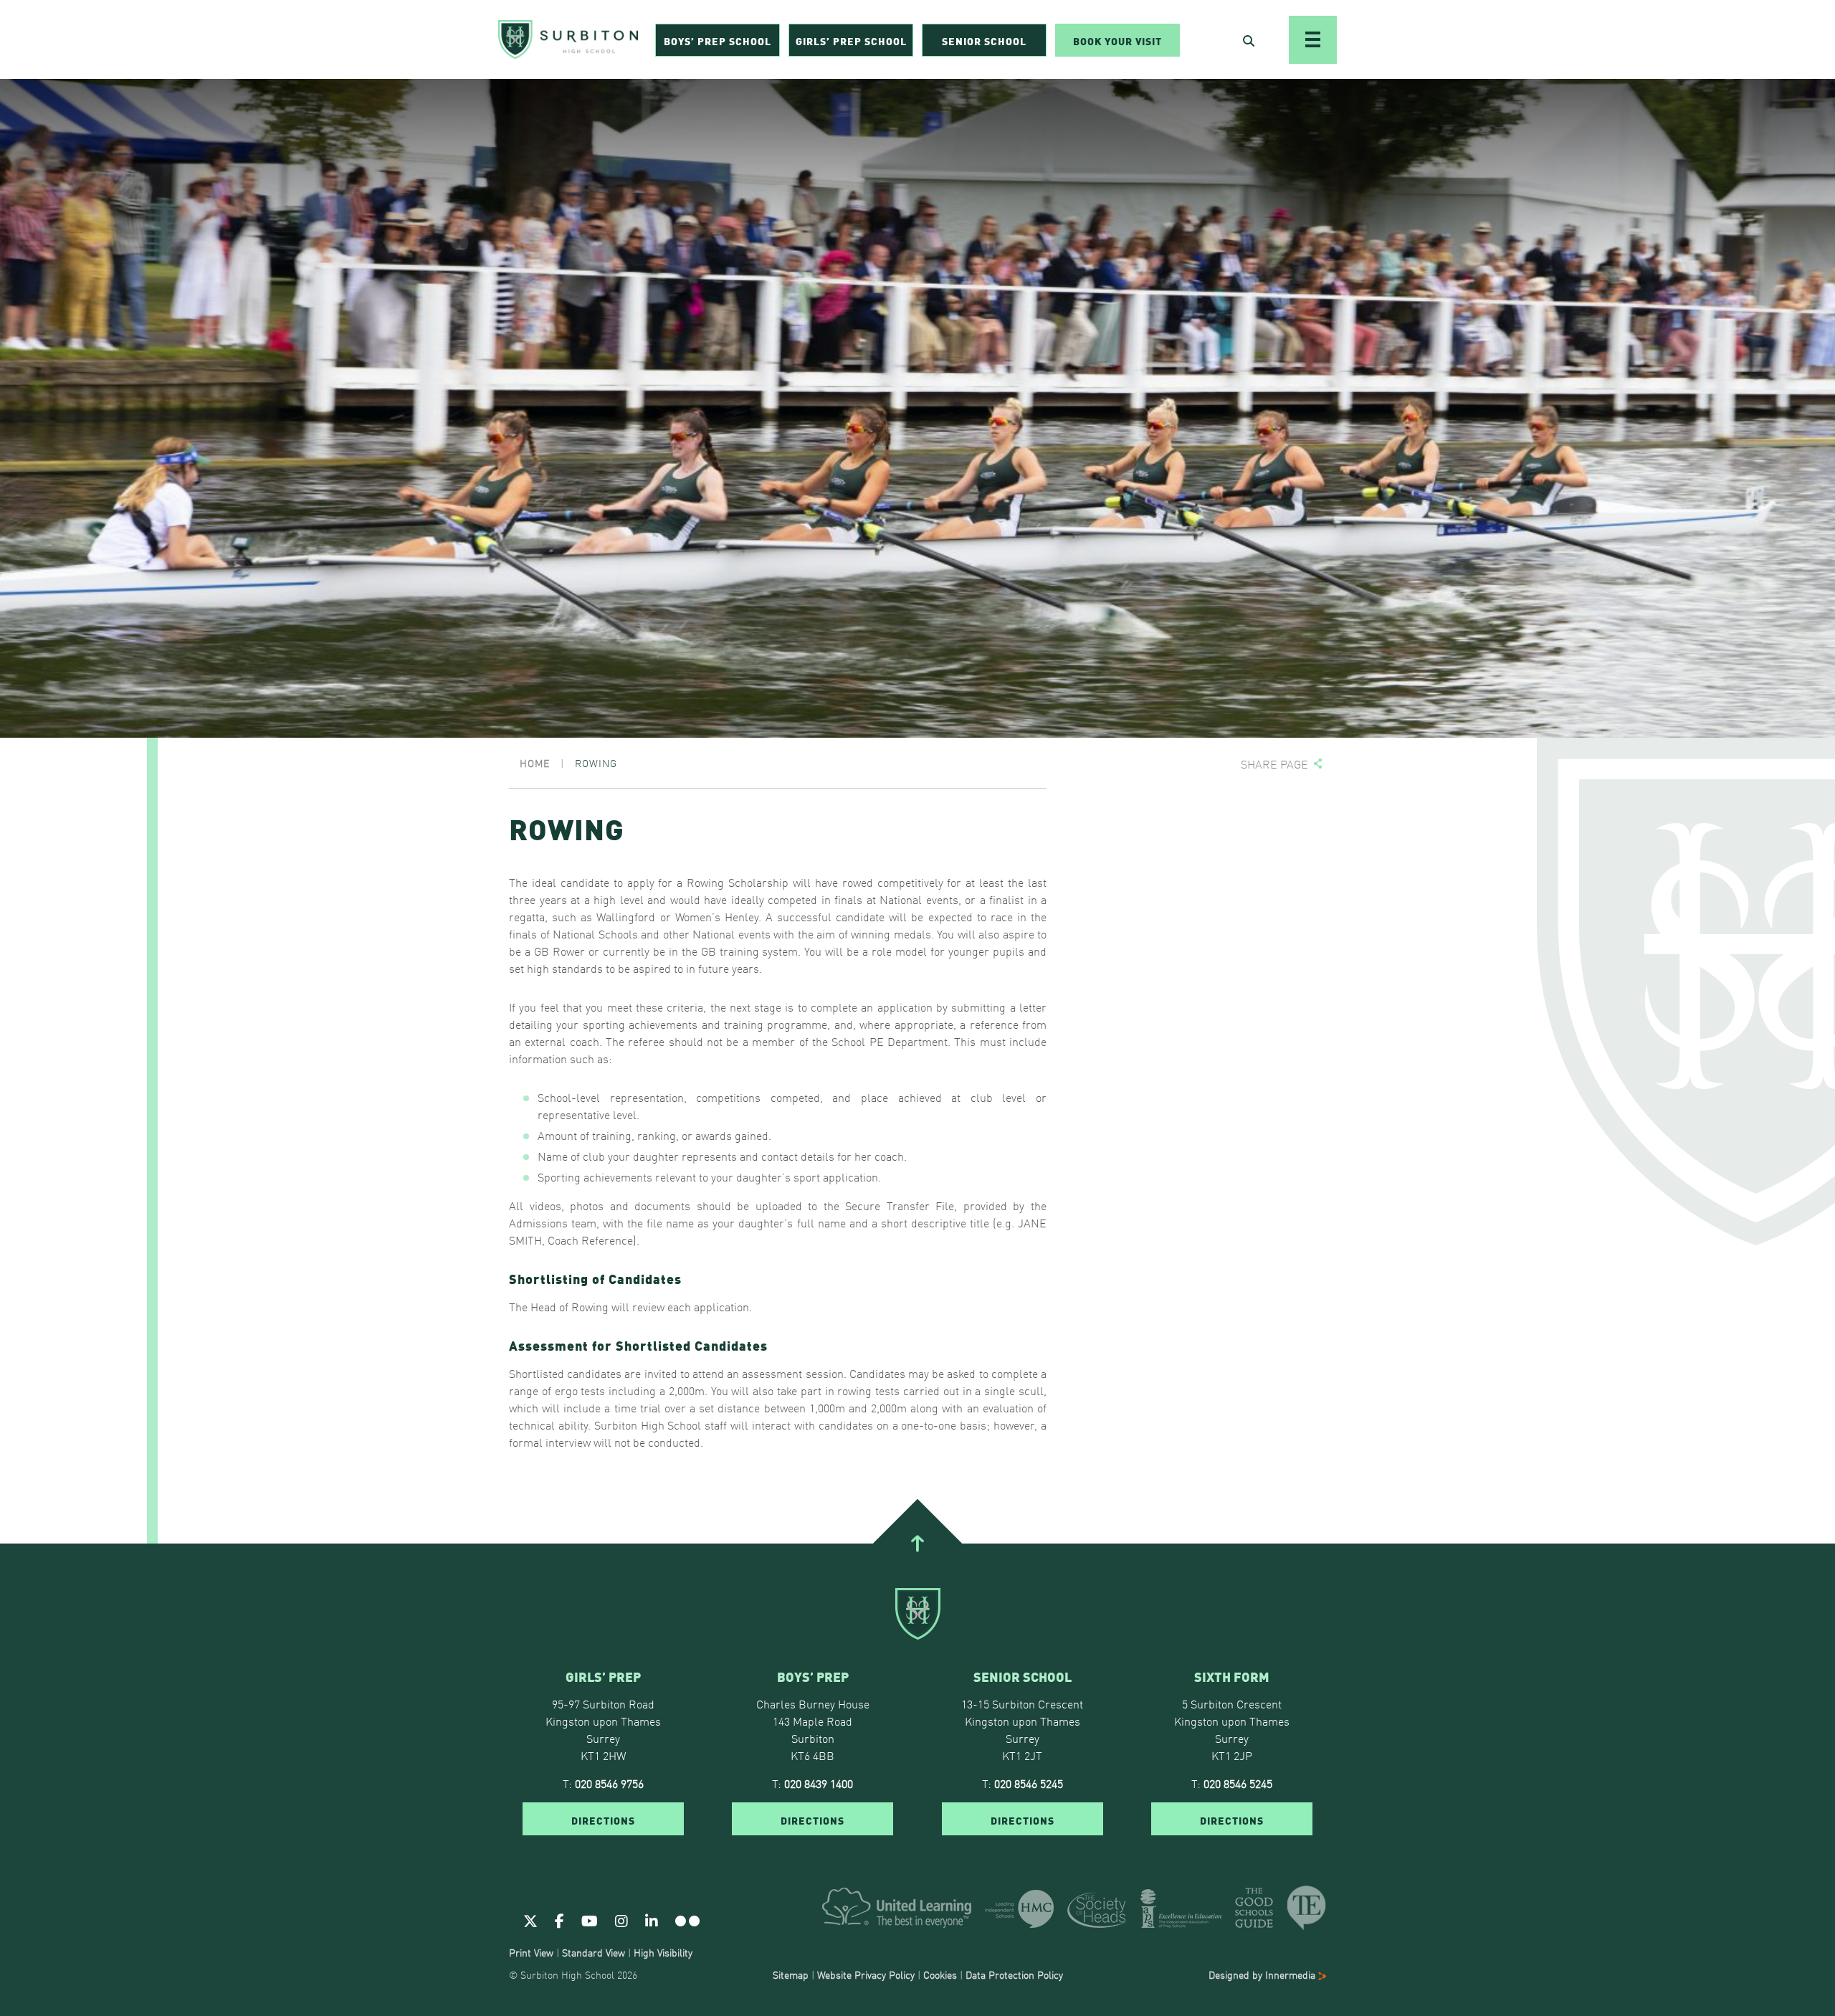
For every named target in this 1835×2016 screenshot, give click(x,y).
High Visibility (663, 1952)
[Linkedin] (652, 1920)
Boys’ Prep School (718, 40)
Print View (531, 1952)
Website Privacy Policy (866, 1974)
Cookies (940, 1974)
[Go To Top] (917, 1544)
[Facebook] (559, 1920)
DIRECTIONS (603, 1820)
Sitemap (791, 1974)
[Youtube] (590, 1920)
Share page (1274, 764)
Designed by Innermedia (1263, 1974)
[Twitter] (530, 1920)
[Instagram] (621, 1920)
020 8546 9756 (609, 1783)
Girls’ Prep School (851, 40)
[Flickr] (687, 1920)
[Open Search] (1249, 40)
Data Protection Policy (1014, 1974)
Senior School (984, 40)
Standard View (594, 1952)
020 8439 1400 (819, 1783)
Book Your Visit (1117, 40)
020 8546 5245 (1029, 1783)
